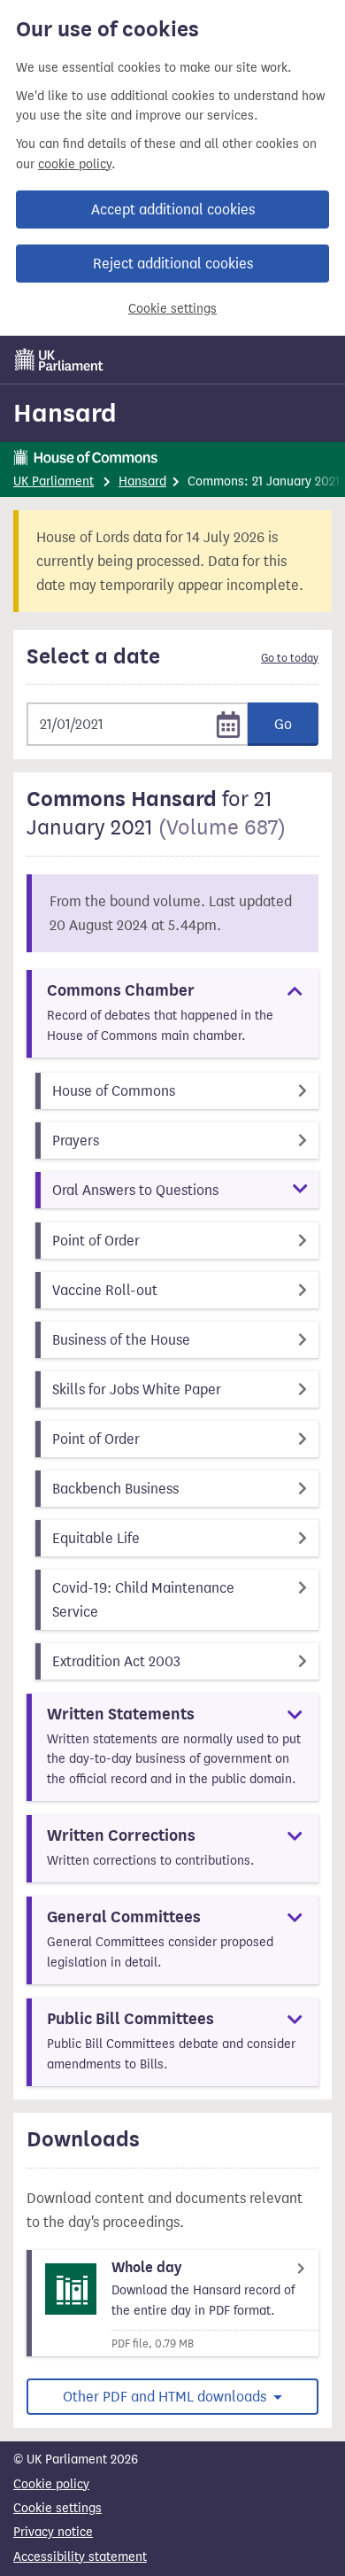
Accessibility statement (80, 2557)
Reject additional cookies (173, 264)
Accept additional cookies (173, 209)
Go (283, 724)
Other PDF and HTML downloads (166, 2397)
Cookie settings (172, 309)
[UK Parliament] (59, 360)
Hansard (65, 413)
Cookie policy (51, 2484)
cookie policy (75, 164)
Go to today (290, 658)
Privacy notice (53, 2532)
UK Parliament (54, 481)
